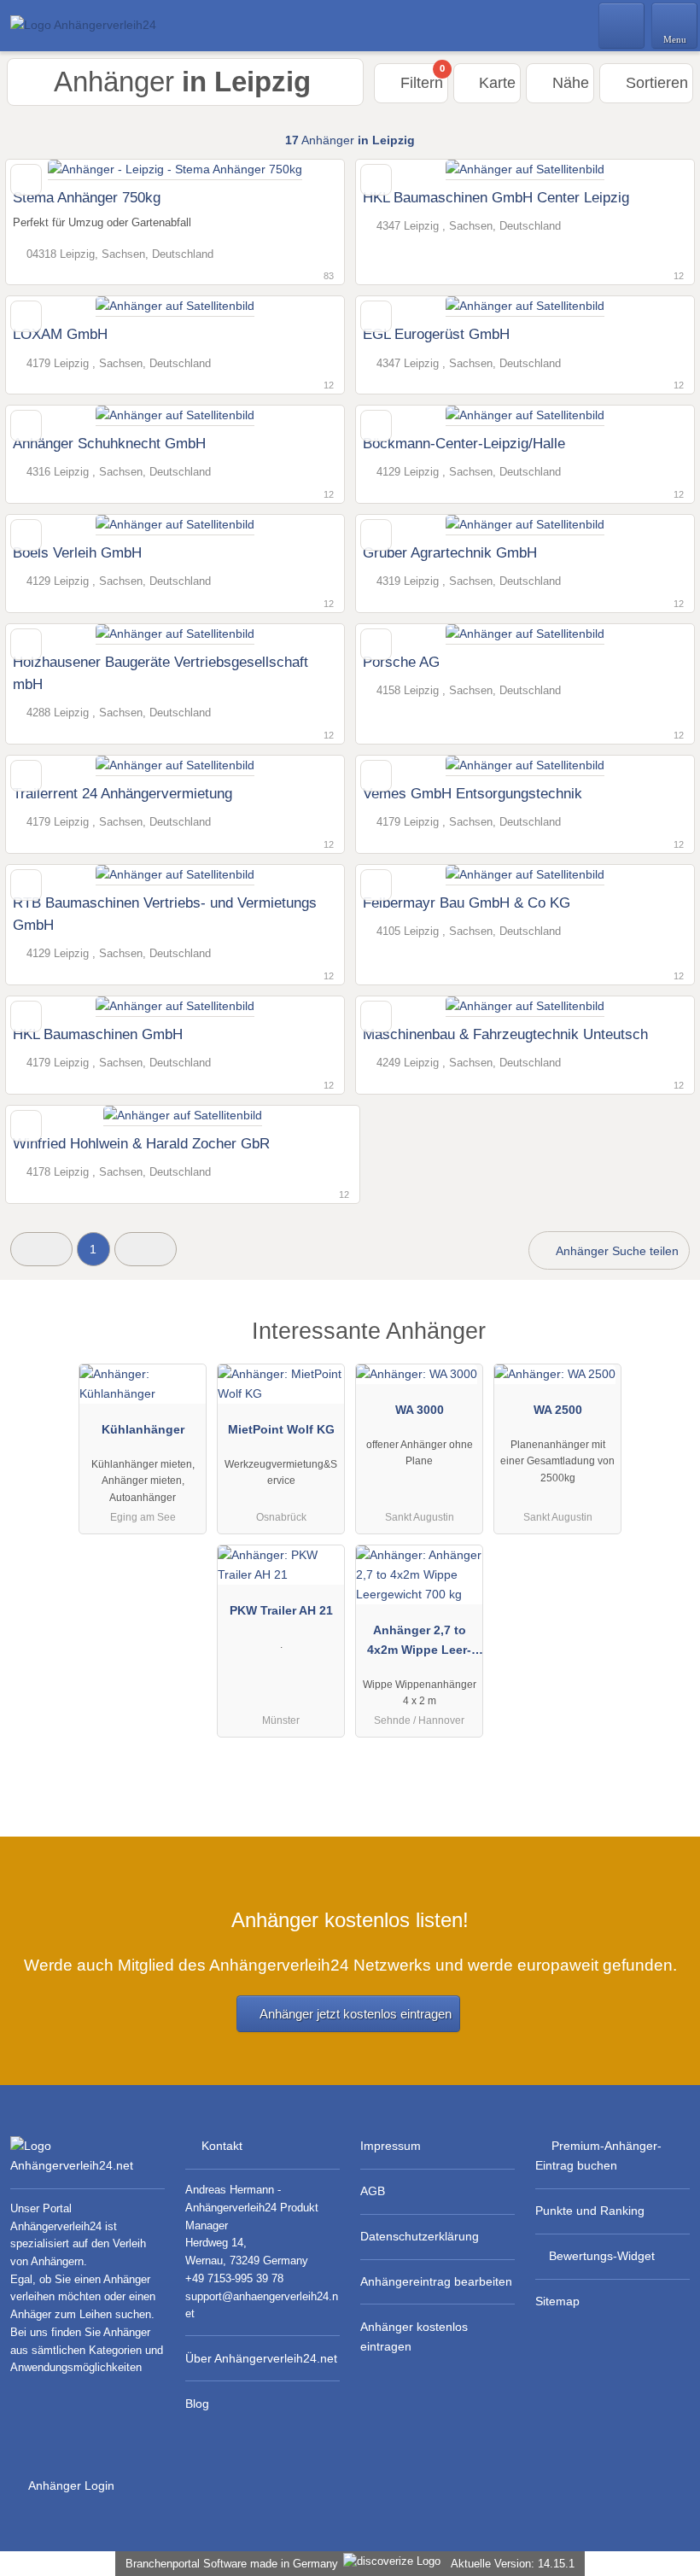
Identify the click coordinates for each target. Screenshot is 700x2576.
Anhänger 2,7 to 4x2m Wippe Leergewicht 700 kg (419, 1644)
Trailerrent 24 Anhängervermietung (122, 793)
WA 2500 (558, 1410)
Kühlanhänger (143, 1429)
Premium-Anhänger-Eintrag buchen (598, 2155)
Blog (197, 2404)
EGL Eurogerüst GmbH (436, 334)
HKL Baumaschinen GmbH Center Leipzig (496, 197)
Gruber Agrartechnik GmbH (450, 552)
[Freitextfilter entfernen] (622, 25)
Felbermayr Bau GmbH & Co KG (467, 902)
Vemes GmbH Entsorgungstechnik (472, 793)
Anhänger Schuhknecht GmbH (109, 443)
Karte (495, 83)
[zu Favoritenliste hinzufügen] (26, 180)
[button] (41, 1249)
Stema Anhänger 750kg (87, 197)
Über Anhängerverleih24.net (261, 2358)
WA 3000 (420, 1410)
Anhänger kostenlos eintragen (414, 2337)
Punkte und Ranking (590, 2211)
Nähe (569, 83)
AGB (373, 2191)
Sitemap (557, 2301)
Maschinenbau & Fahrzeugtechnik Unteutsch (505, 1034)
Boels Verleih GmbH (77, 552)
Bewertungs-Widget (602, 2256)
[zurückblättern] (49, 170)
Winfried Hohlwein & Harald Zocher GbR (141, 1143)
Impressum (391, 2146)
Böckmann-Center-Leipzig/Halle (464, 443)
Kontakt (222, 2146)
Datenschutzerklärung (420, 2236)
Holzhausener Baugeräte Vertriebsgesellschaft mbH (160, 673)
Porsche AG (401, 662)
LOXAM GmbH (60, 334)
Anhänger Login (70, 2485)
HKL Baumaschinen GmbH (98, 1034)
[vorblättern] (301, 170)
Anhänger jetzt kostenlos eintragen (356, 2014)
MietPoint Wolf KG (281, 1429)
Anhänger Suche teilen (616, 1251)
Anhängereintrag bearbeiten (436, 2281)
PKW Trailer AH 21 (281, 1610)
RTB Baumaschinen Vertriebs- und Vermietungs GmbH (165, 914)
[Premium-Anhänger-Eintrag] (665, 1346)
